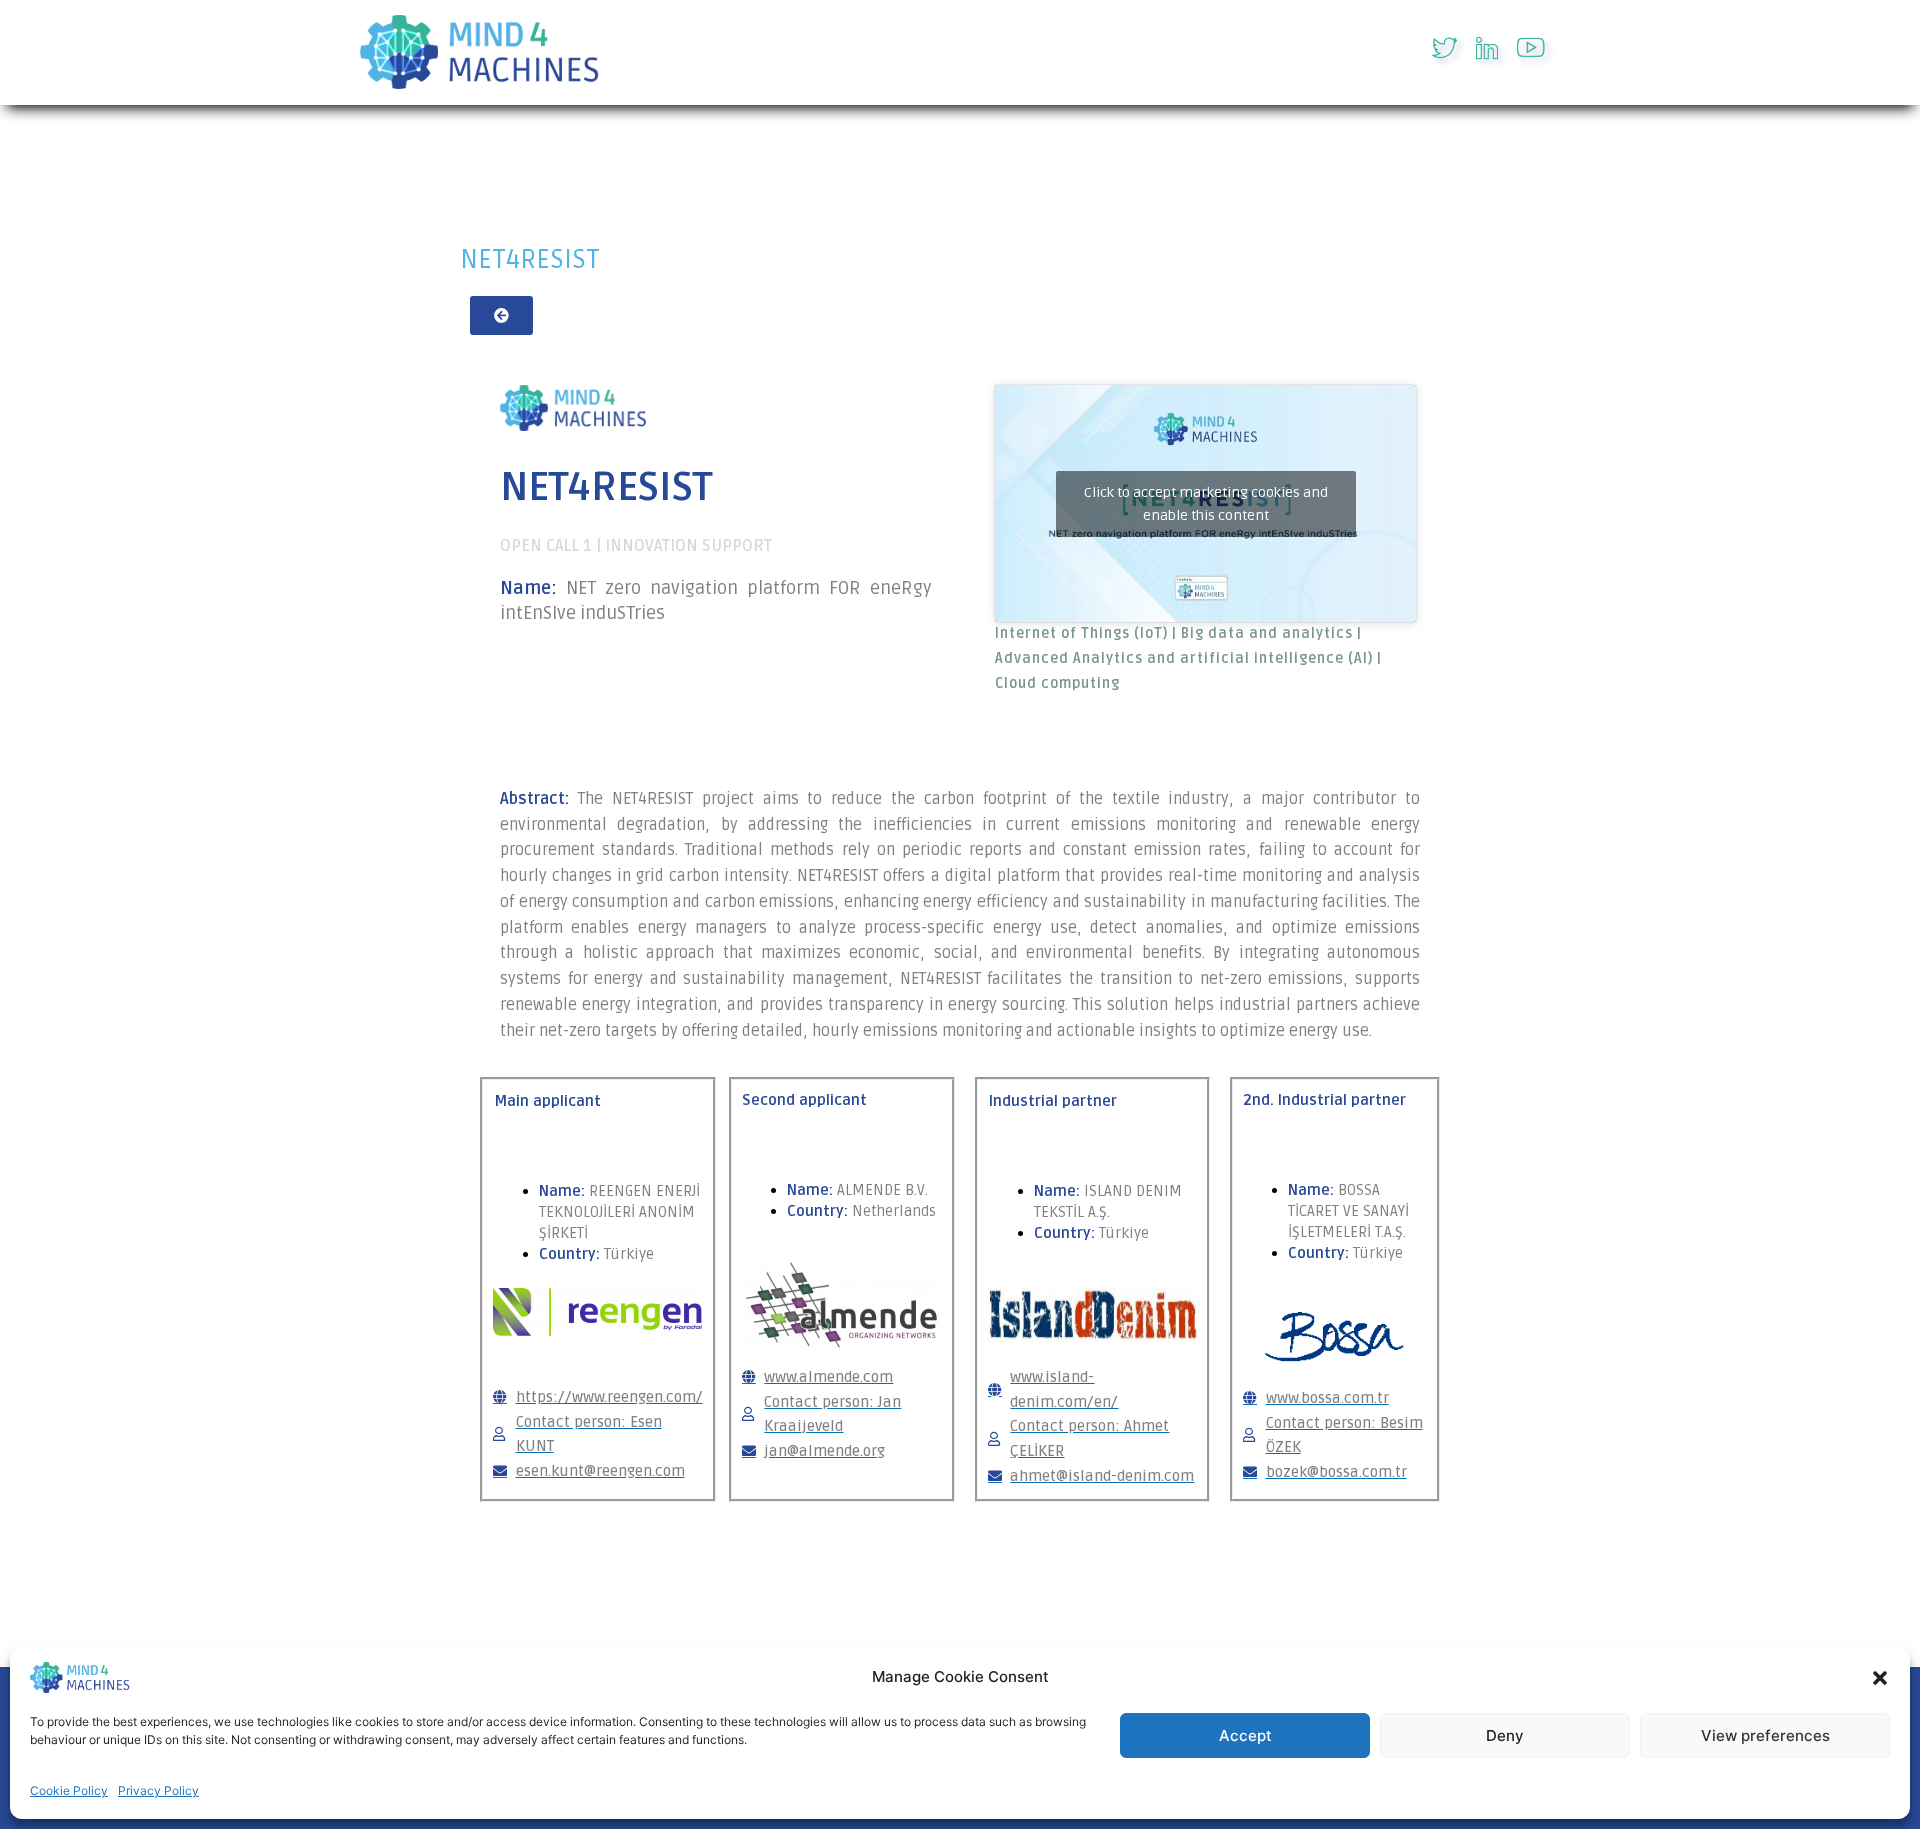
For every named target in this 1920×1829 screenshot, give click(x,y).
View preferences (1765, 1735)
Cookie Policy (69, 1790)
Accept (1245, 1735)
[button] (1880, 1678)
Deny (1505, 1735)
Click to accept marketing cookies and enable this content (1206, 504)
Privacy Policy (158, 1790)
